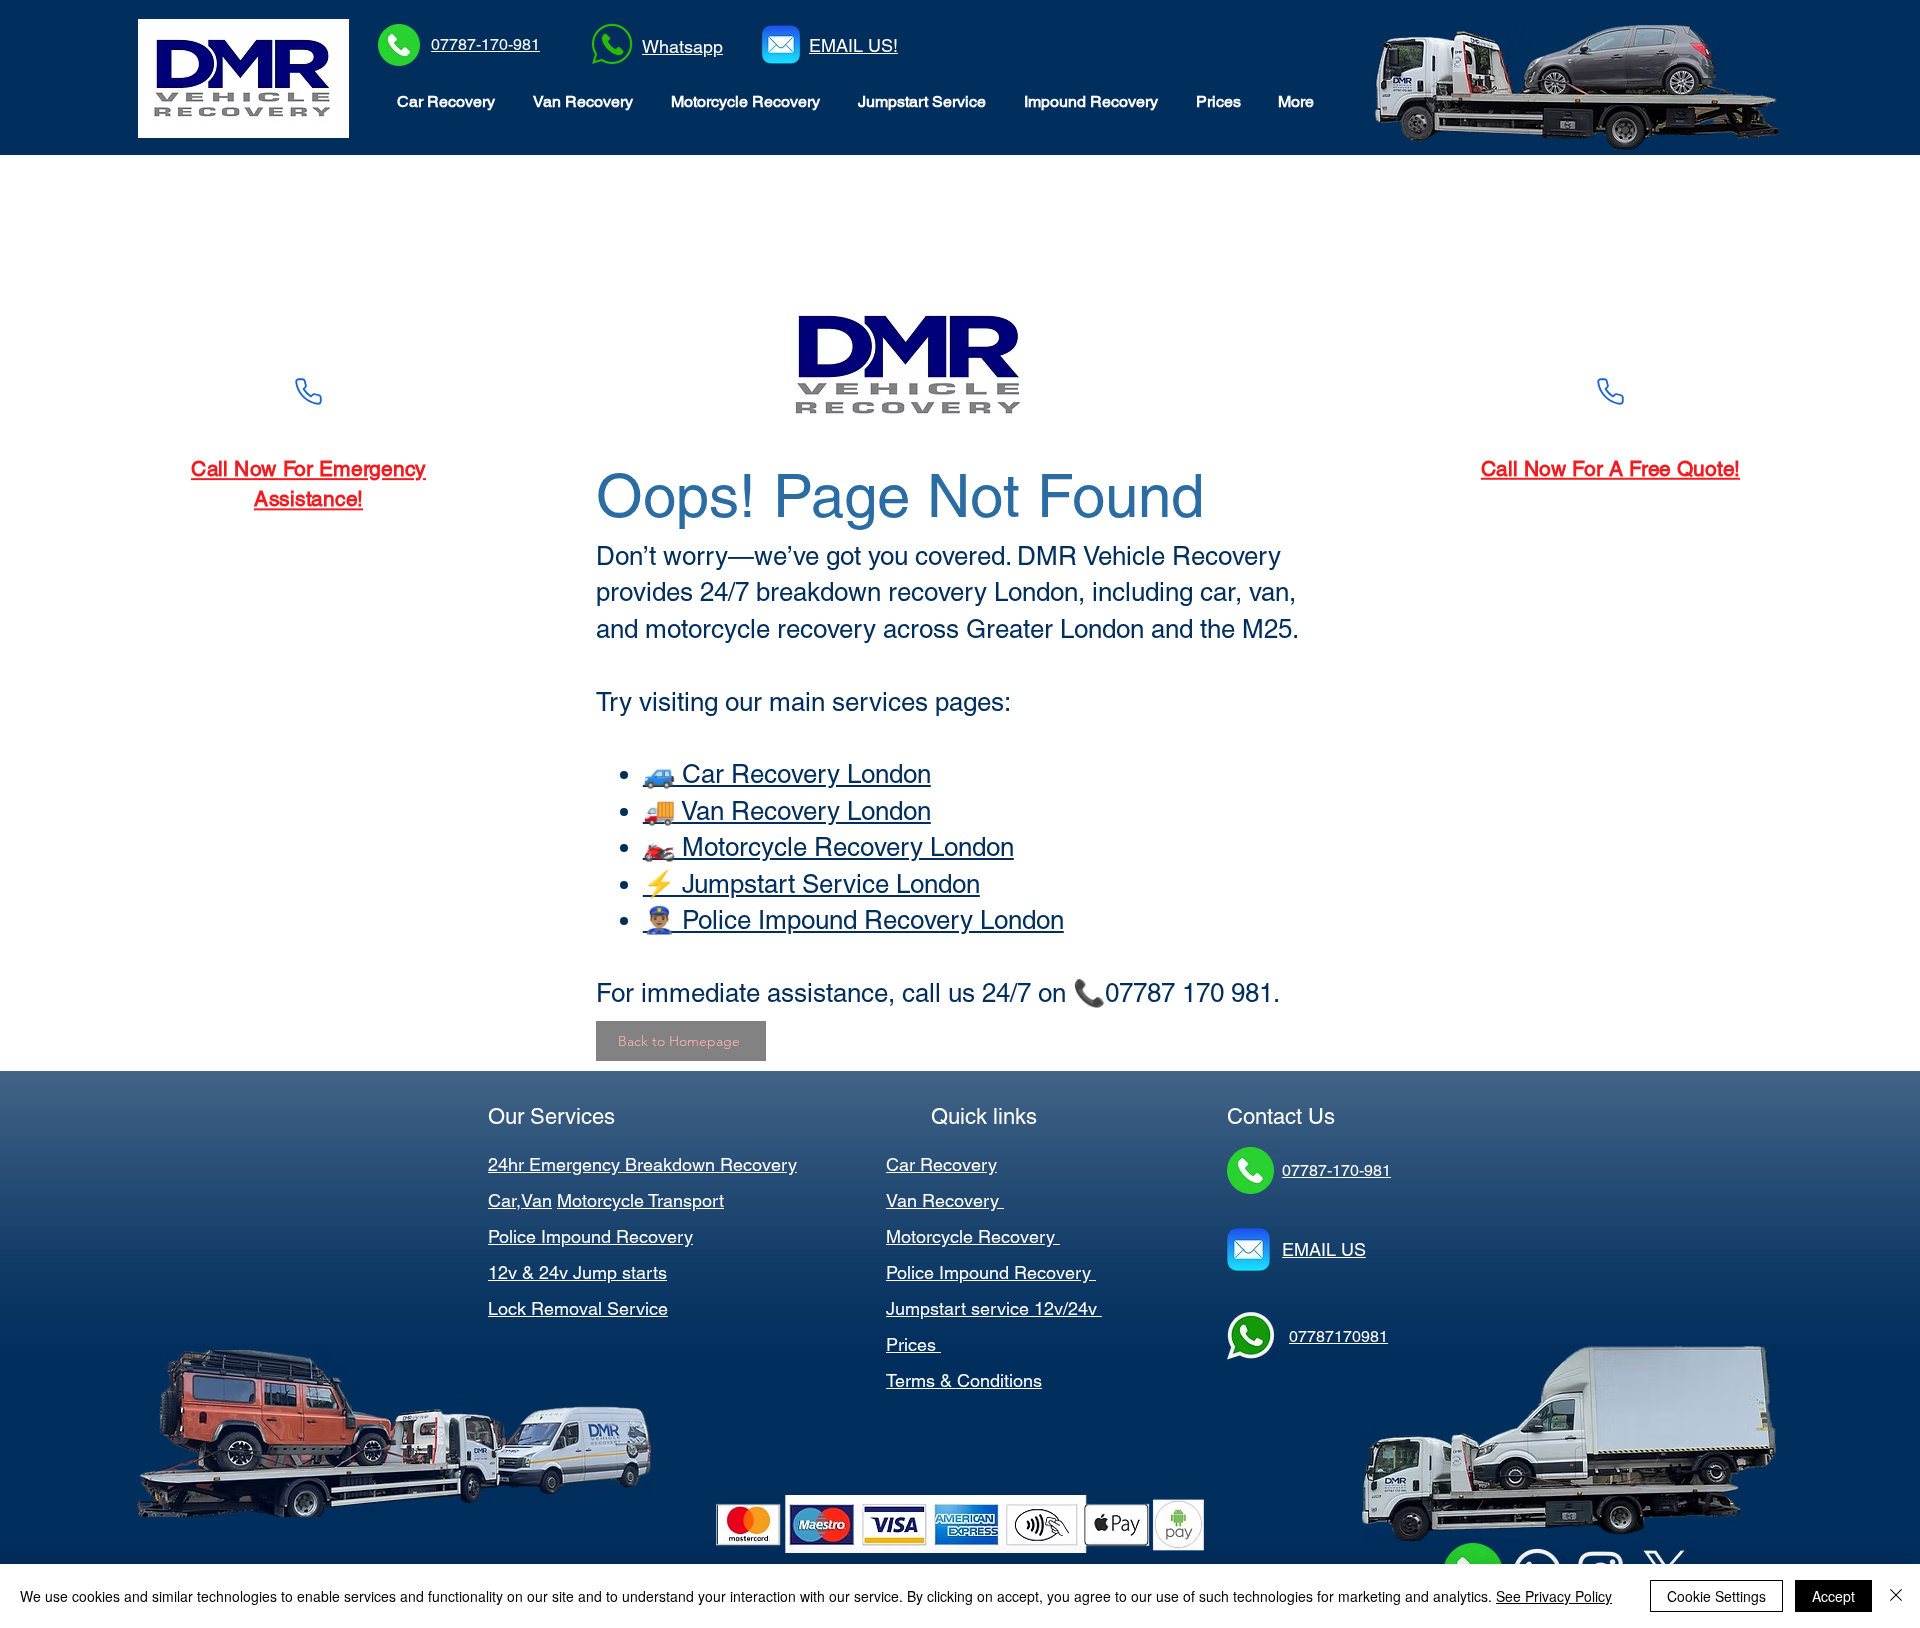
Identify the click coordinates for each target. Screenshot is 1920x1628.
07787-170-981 (485, 44)
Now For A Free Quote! (1630, 468)
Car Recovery (941, 1164)
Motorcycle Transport (640, 1200)
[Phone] (308, 391)
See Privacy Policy (1554, 1596)
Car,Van (520, 1200)
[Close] (1896, 1596)
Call (1497, 468)
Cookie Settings (1716, 1596)
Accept (1833, 1596)
